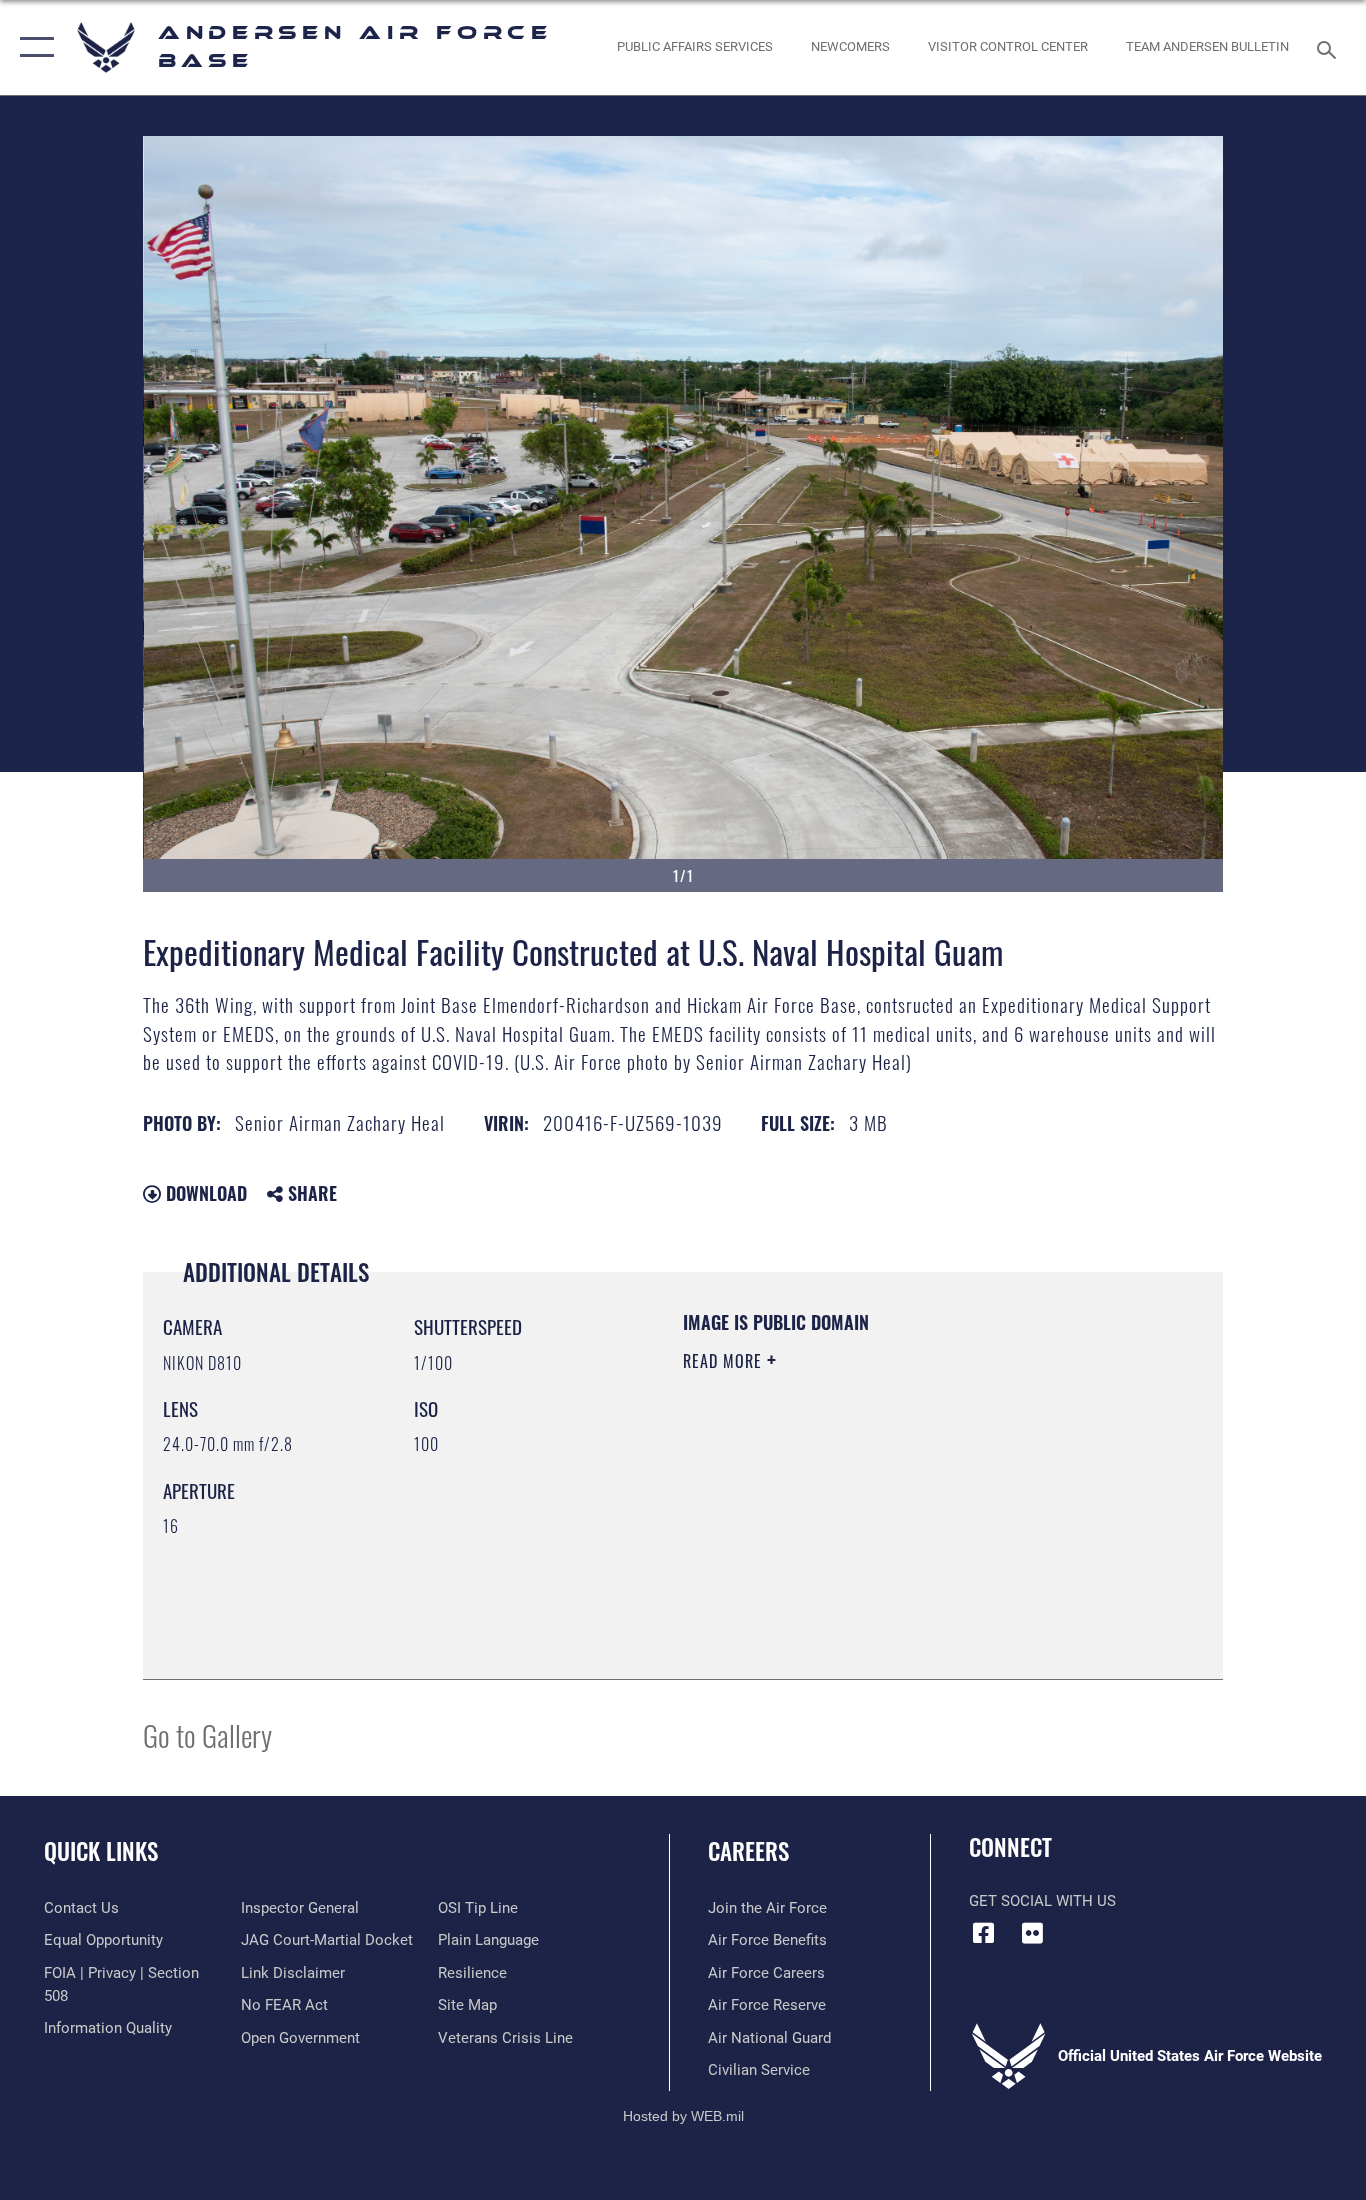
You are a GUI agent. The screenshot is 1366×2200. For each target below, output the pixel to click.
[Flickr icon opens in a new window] (1033, 1933)
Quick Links (101, 1851)
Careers (748, 1851)
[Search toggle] (1330, 48)
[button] (32, 47)
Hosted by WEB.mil (683, 2116)
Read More (725, 1361)
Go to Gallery (207, 1734)
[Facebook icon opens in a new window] (984, 1933)
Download (204, 1193)
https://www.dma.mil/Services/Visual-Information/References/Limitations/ (917, 1516)
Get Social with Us (1042, 1901)
